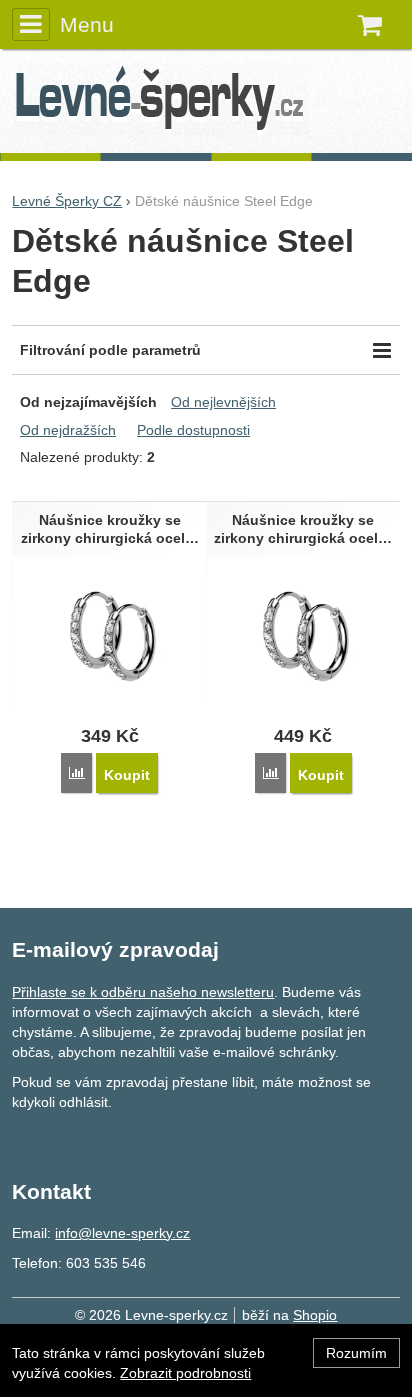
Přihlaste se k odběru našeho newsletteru (143, 992)
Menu (86, 24)
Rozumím (356, 1353)
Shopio (315, 1315)
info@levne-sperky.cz (122, 1233)
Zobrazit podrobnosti (185, 1373)
